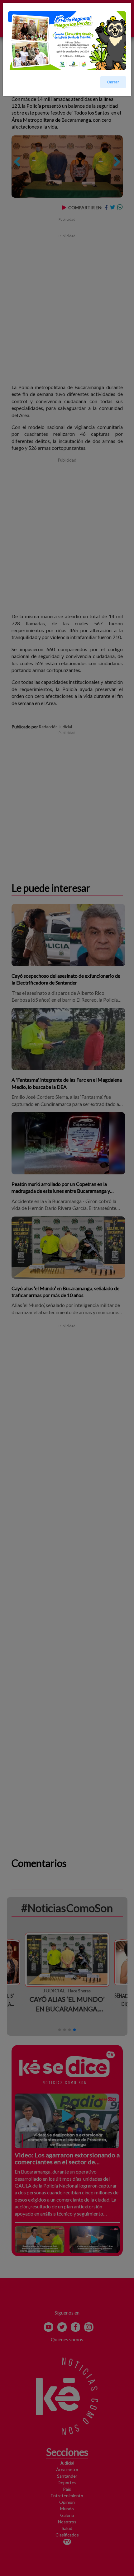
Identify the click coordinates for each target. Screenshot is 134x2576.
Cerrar (113, 82)
